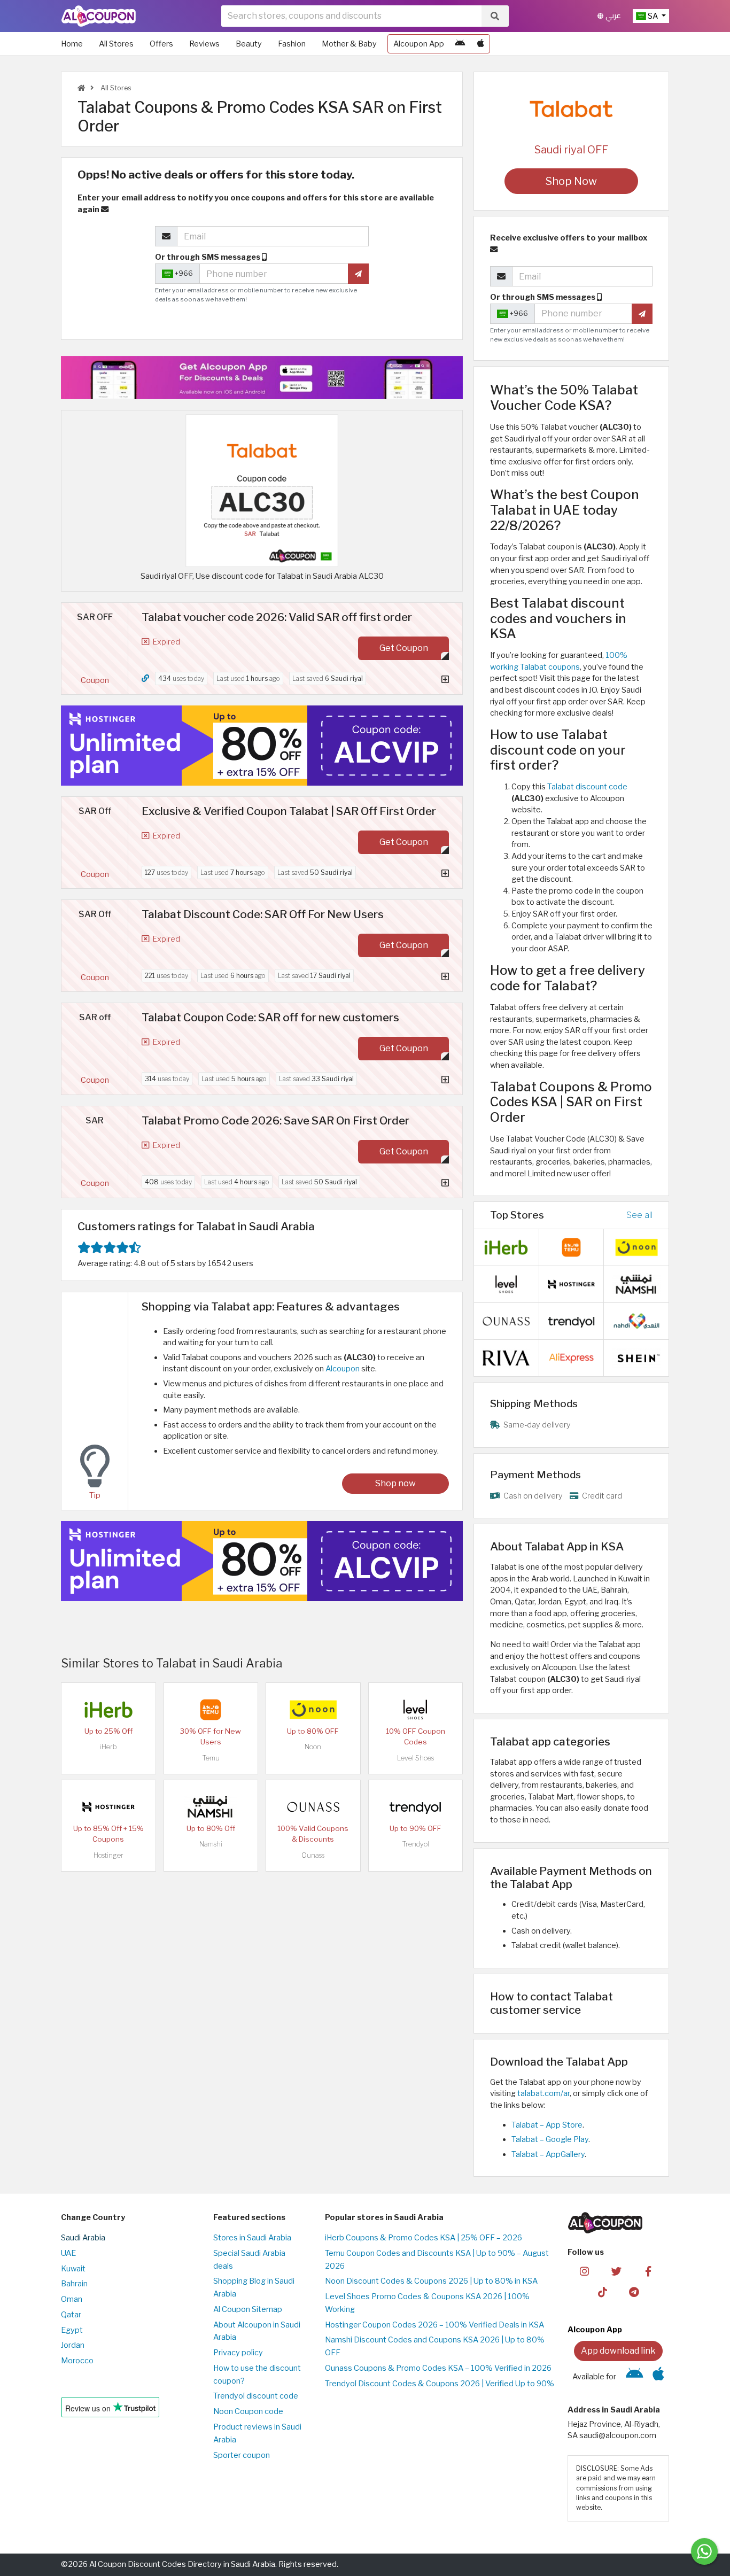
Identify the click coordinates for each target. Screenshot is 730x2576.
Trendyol (416, 1844)
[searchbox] (351, 16)
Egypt (72, 2330)
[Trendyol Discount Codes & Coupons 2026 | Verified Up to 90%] (415, 1806)
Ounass (313, 1855)
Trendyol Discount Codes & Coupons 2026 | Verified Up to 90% (440, 2384)
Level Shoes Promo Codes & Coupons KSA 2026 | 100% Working (427, 2303)
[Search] (495, 16)
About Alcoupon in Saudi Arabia (257, 2331)
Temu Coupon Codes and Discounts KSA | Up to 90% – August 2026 (437, 2260)
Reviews (204, 44)
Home (72, 44)
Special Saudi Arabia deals (249, 2260)
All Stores (116, 44)
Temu (211, 1758)
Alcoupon (343, 1369)
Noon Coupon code (248, 2411)
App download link (618, 2351)
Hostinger (108, 1855)
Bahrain (74, 2284)
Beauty (249, 44)
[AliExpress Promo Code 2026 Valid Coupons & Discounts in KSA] (571, 1357)
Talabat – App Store (547, 2125)
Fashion (292, 44)
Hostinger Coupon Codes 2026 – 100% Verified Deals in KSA (434, 2325)
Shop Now (571, 181)
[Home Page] (99, 15)
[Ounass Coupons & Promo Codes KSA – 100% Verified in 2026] (313, 1806)
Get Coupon (404, 648)
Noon (313, 1747)
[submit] (358, 274)
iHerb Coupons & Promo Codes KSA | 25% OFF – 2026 (424, 2238)
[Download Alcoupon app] (262, 378)
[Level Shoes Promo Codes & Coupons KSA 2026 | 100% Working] (415, 1709)
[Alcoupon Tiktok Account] (603, 2292)
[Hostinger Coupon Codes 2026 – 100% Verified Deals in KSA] (108, 1806)
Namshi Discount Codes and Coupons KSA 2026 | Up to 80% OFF (435, 2346)
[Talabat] (571, 109)
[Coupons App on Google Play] (460, 44)
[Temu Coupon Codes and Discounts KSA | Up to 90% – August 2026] (211, 1709)
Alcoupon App (419, 44)
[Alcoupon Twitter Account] (616, 2271)
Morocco (77, 2361)
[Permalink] (145, 678)
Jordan (73, 2345)
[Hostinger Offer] (262, 746)
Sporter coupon (242, 2455)
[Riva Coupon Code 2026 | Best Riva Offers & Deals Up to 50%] (506, 1357)
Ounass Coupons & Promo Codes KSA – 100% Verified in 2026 (438, 2368)
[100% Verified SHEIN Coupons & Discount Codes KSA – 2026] (636, 1357)
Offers (161, 44)
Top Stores (517, 1215)
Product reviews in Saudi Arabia (257, 2433)
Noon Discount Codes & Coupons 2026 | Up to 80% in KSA (431, 2281)
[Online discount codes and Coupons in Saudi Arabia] (81, 88)
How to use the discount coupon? (257, 2375)
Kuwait (73, 2269)
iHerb (108, 1747)
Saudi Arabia (83, 2238)
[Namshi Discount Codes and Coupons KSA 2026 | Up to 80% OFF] (211, 1806)
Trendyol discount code (256, 2396)
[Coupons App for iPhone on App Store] (481, 44)
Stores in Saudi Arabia (252, 2238)
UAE (68, 2253)
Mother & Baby (349, 44)
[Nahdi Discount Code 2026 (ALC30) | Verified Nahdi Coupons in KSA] (636, 1321)
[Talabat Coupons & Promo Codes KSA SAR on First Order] (262, 490)
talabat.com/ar (543, 2093)
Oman (72, 2299)
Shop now (395, 1483)
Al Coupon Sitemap (248, 2309)
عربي (612, 16)
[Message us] (704, 2551)
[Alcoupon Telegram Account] (635, 2292)
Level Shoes (416, 1758)
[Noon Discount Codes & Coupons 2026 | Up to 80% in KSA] (313, 1709)
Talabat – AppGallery (548, 2154)
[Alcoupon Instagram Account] (584, 2271)
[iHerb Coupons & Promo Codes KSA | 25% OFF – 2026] (108, 1709)
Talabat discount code (587, 787)
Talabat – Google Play (550, 2139)
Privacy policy (238, 2353)
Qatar (71, 2315)
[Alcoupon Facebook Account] (648, 2271)
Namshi (211, 1844)
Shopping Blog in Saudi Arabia (254, 2287)
